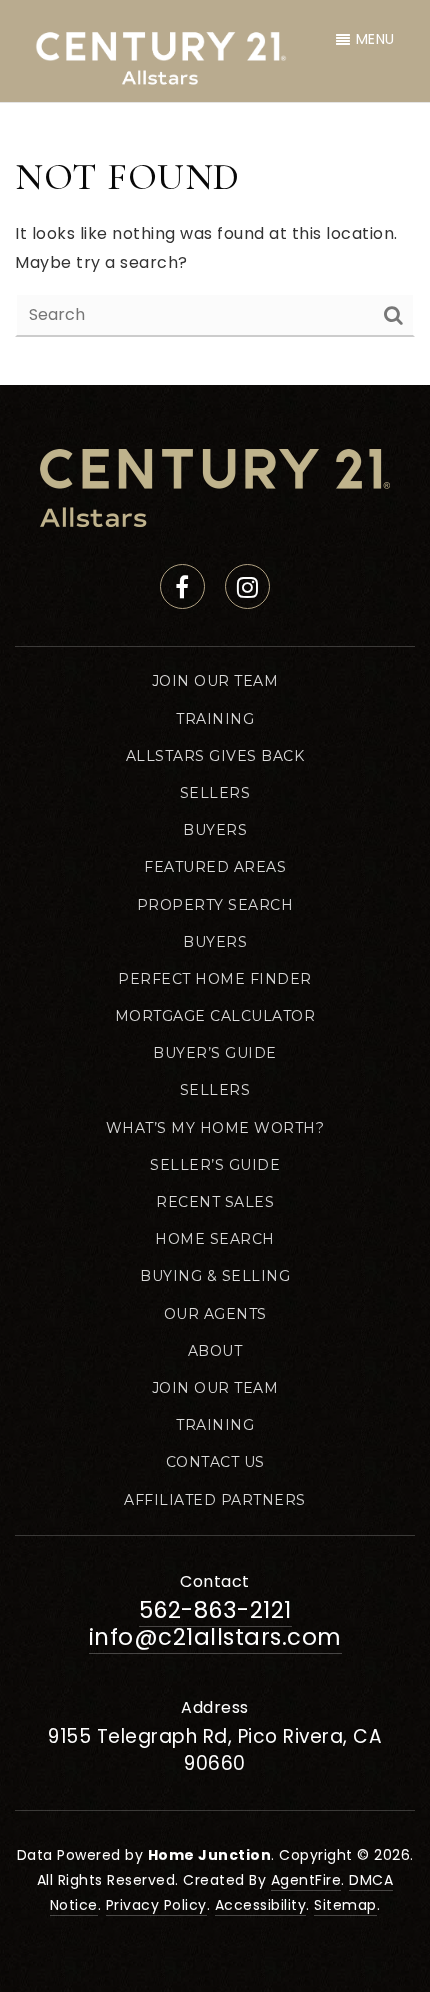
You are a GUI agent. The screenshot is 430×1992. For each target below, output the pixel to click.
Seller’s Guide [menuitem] (215, 1165)
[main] (215, 244)
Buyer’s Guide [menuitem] (215, 1053)
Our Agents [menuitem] (215, 1314)
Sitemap (345, 1905)
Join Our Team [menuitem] (215, 681)
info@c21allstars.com (215, 1637)
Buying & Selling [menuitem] (215, 1276)
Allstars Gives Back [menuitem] (215, 756)
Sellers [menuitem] (215, 793)
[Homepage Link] (215, 487)
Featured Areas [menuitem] (215, 867)
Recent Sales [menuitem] (215, 1202)
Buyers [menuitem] (215, 830)
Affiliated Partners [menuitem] (215, 1500)
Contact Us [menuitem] (215, 1462)
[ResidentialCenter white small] (161, 54)
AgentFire (306, 1880)
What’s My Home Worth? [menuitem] (215, 1128)
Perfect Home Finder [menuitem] (215, 979)
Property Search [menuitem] (215, 905)
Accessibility (261, 1905)
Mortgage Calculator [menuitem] (215, 1016)
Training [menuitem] (215, 719)
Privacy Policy (156, 1905)
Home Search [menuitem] (215, 1239)
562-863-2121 (215, 1610)
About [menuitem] (215, 1351)
